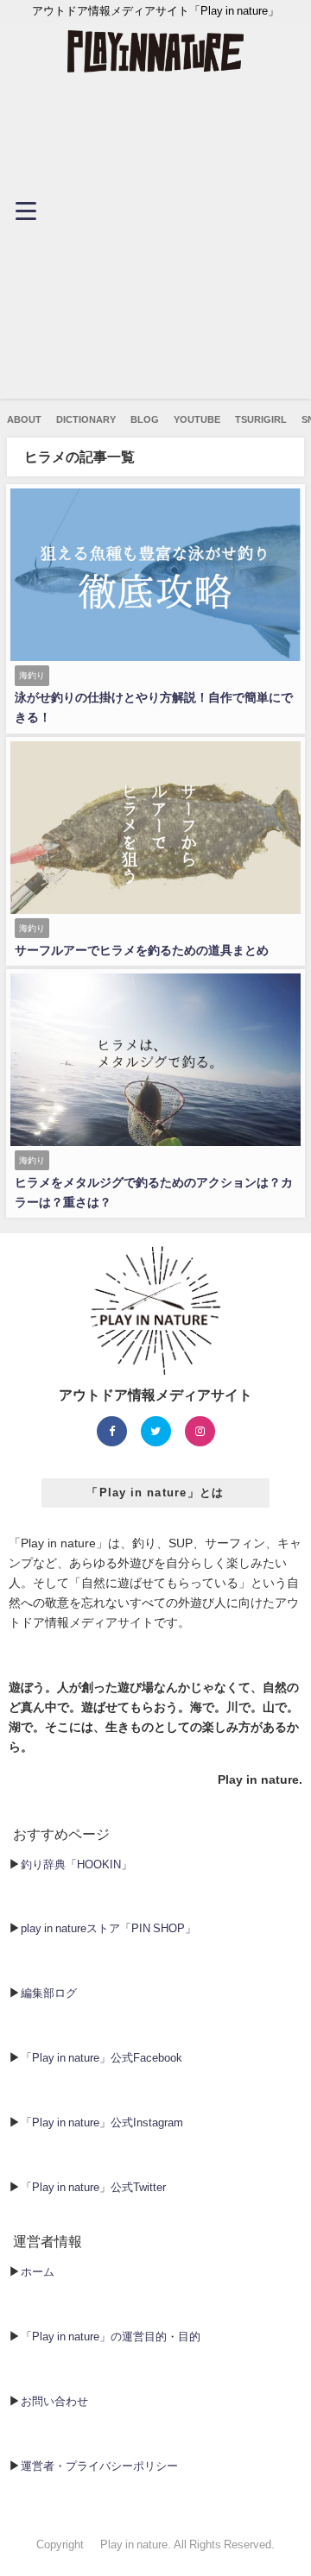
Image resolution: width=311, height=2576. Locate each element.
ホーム (38, 2272)
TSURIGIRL (261, 419)
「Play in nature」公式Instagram (102, 2123)
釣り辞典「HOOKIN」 (76, 1864)
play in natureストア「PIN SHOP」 (108, 1928)
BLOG (145, 419)
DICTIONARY (86, 419)
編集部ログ (49, 1993)
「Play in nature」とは (155, 1493)
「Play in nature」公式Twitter (93, 2187)
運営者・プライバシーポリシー (99, 2466)
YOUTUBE (197, 419)
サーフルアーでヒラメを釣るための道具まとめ (142, 950)
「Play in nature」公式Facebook (102, 2058)
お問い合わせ (54, 2401)
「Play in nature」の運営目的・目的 (111, 2337)
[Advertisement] (155, 243)
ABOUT (24, 419)
